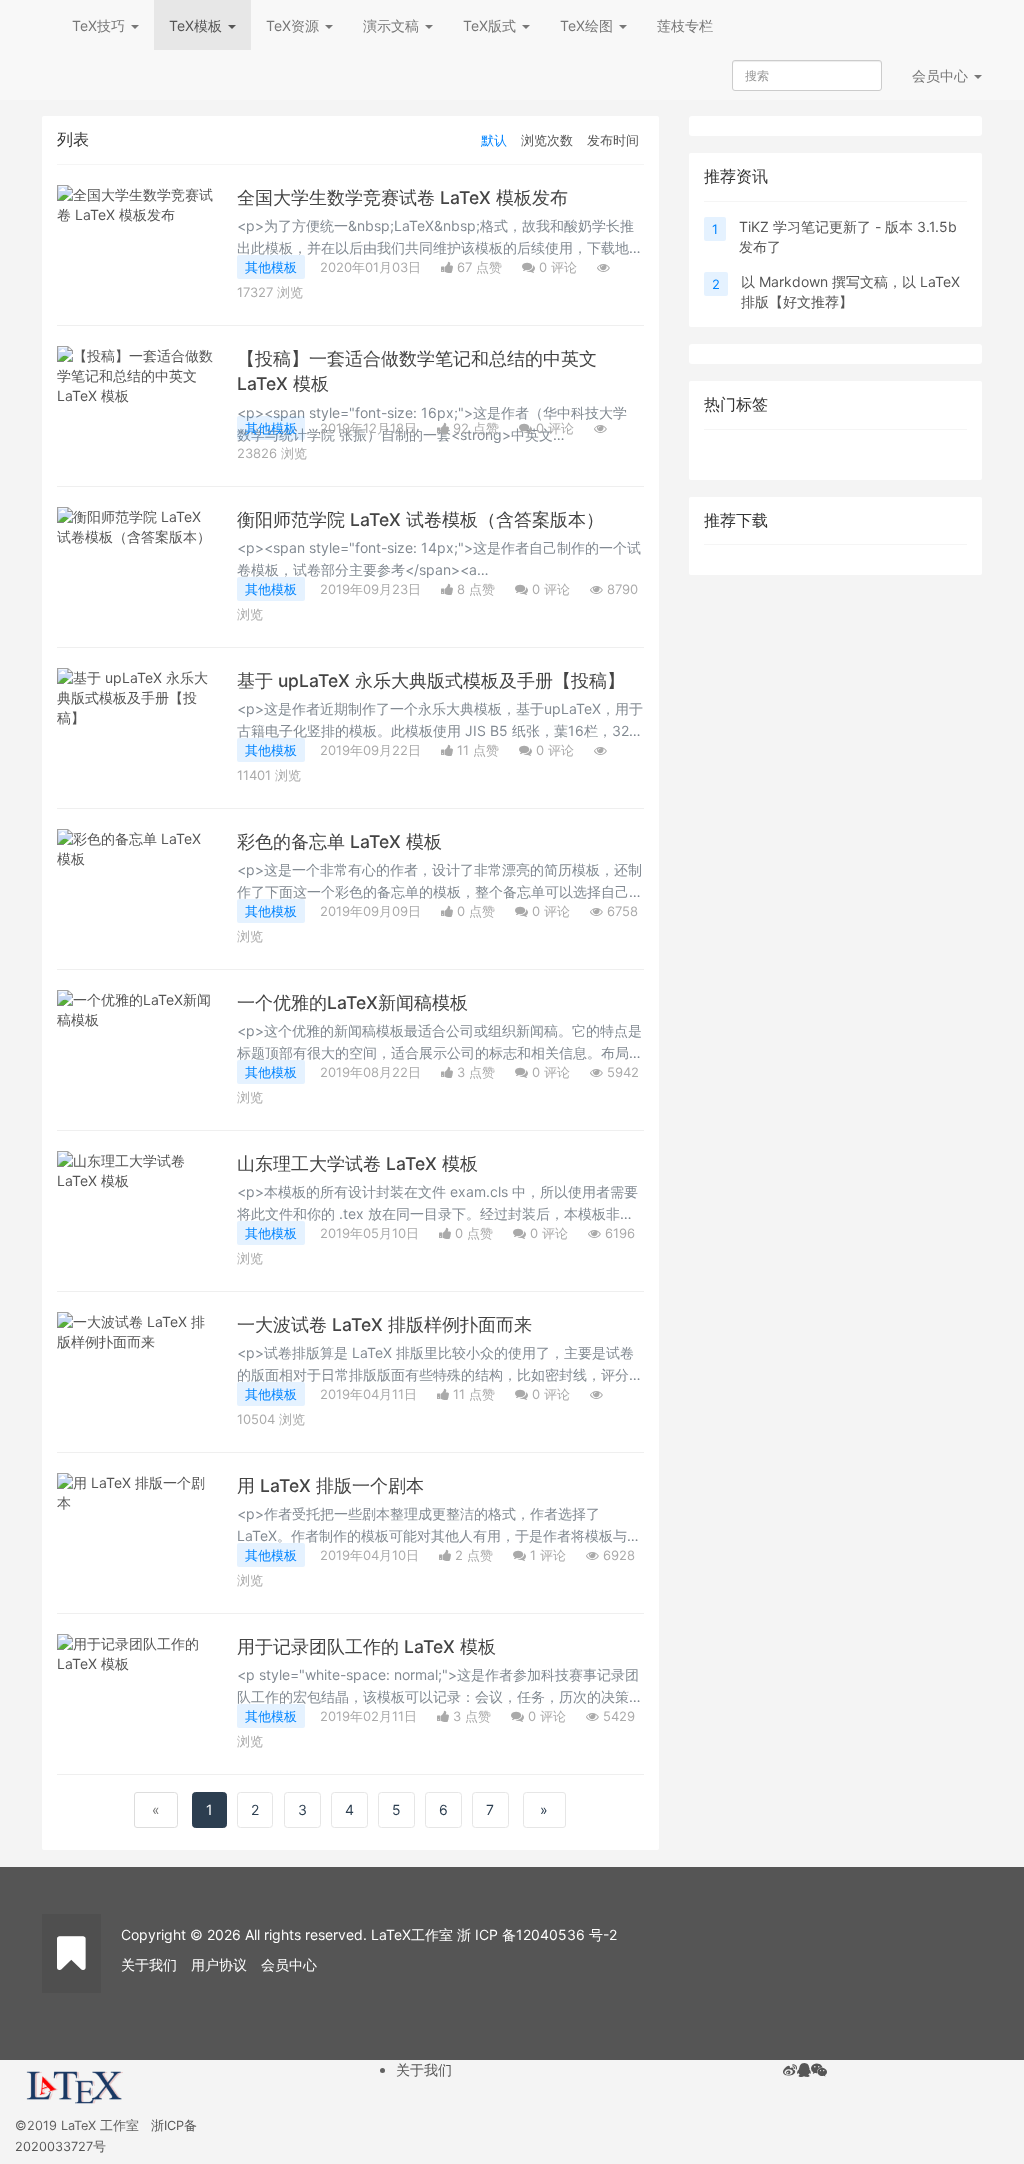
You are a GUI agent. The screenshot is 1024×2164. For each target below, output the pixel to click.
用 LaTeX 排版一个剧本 (330, 1485)
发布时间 (613, 140)
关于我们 (149, 1964)
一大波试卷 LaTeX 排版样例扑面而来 (384, 1324)
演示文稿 (393, 25)
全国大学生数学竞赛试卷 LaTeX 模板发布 (402, 197)
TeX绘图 (588, 25)
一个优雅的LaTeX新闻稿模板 (352, 1002)
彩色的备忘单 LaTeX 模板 (339, 841)
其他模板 (271, 267)
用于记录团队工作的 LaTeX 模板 (366, 1646)
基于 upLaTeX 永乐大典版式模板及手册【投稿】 (431, 680)
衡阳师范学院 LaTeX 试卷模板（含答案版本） (420, 519)
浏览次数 (547, 140)
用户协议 (219, 1964)
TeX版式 (491, 25)
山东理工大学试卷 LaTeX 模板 (357, 1163)
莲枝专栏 (685, 25)
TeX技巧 (100, 25)
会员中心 (289, 1964)
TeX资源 (294, 25)
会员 (940, 75)
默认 (494, 140)
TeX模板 (197, 25)
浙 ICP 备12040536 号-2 (537, 1934)
